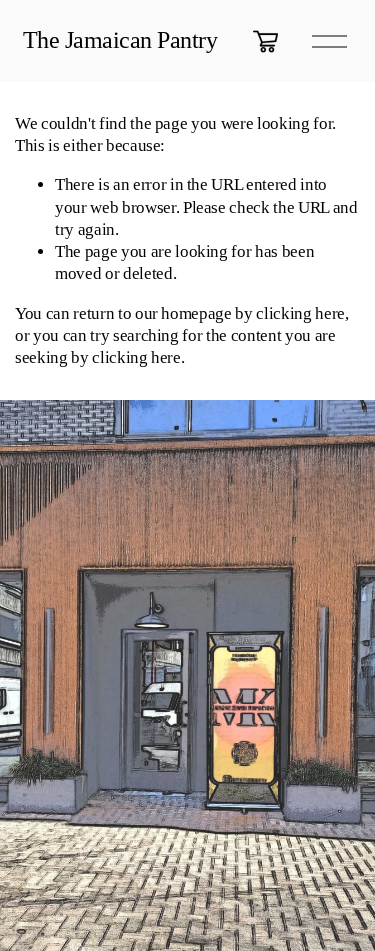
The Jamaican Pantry (120, 40)
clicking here (300, 313)
